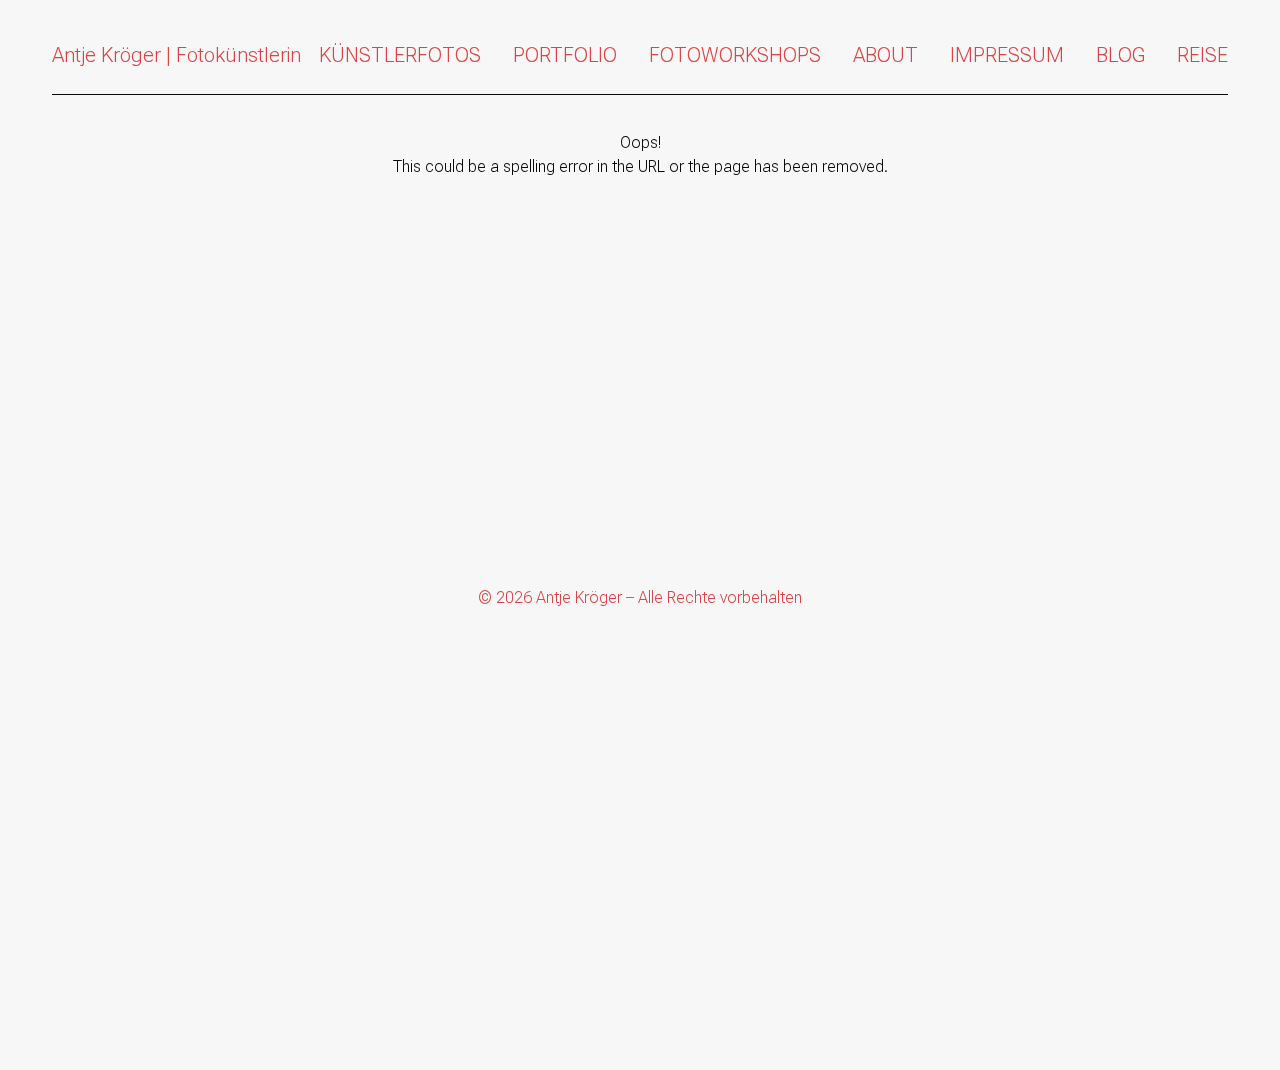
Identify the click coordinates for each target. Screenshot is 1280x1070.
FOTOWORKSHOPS (735, 55)
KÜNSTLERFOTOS (400, 55)
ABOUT (885, 55)
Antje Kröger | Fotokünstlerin (176, 55)
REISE (1202, 55)
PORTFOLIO (565, 55)
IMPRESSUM (1007, 55)
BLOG (1120, 55)
